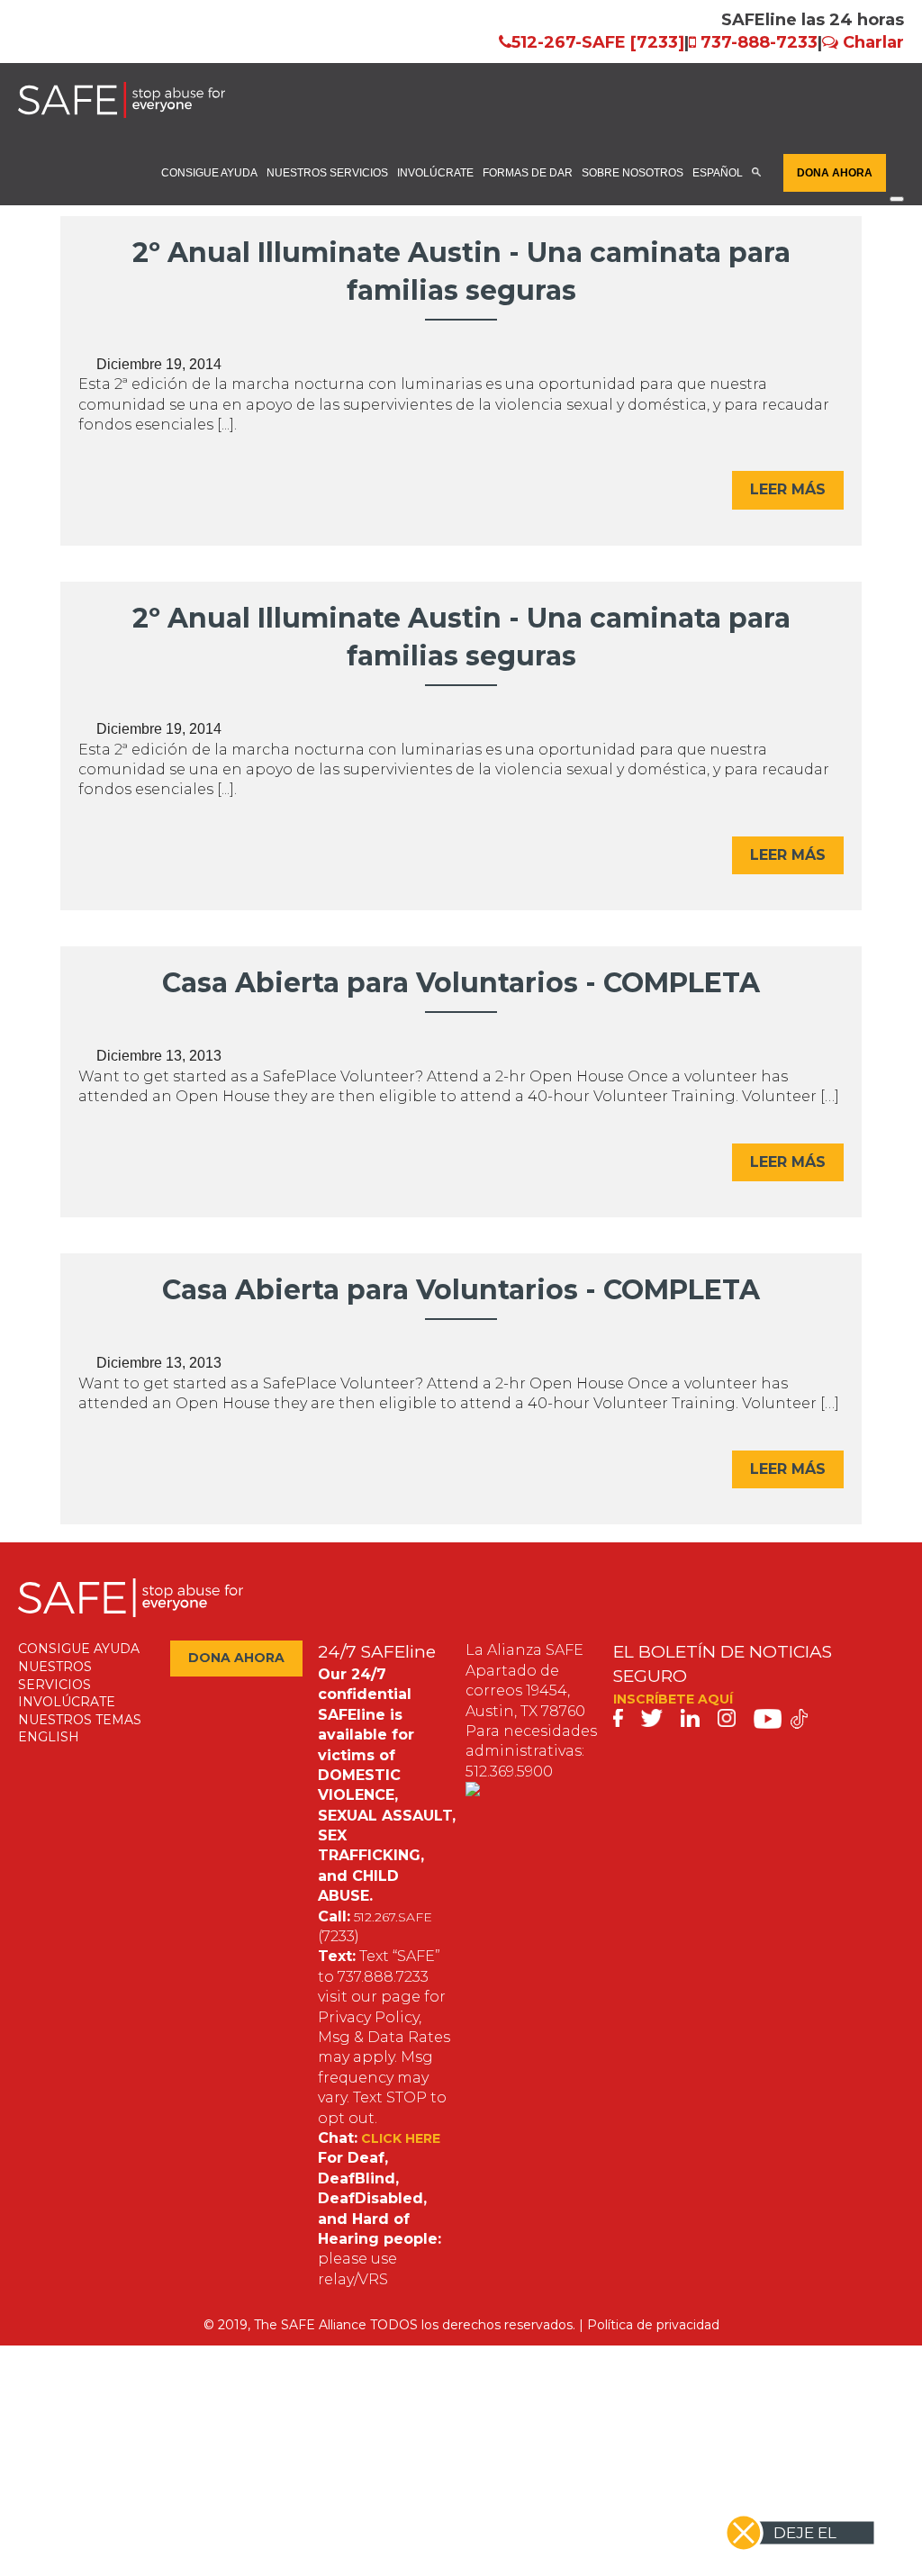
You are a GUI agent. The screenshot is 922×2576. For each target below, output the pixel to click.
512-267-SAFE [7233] (598, 42)
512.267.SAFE (393, 1917)
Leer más (788, 489)
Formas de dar (528, 172)
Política (610, 2325)
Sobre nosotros (633, 172)
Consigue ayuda (209, 172)
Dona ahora (835, 172)
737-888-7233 (759, 42)
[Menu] (897, 199)
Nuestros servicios (327, 172)
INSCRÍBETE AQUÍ (673, 1699)
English (49, 1737)
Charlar (873, 42)
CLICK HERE (401, 2138)
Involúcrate (435, 172)
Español (718, 172)
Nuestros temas (80, 1720)
